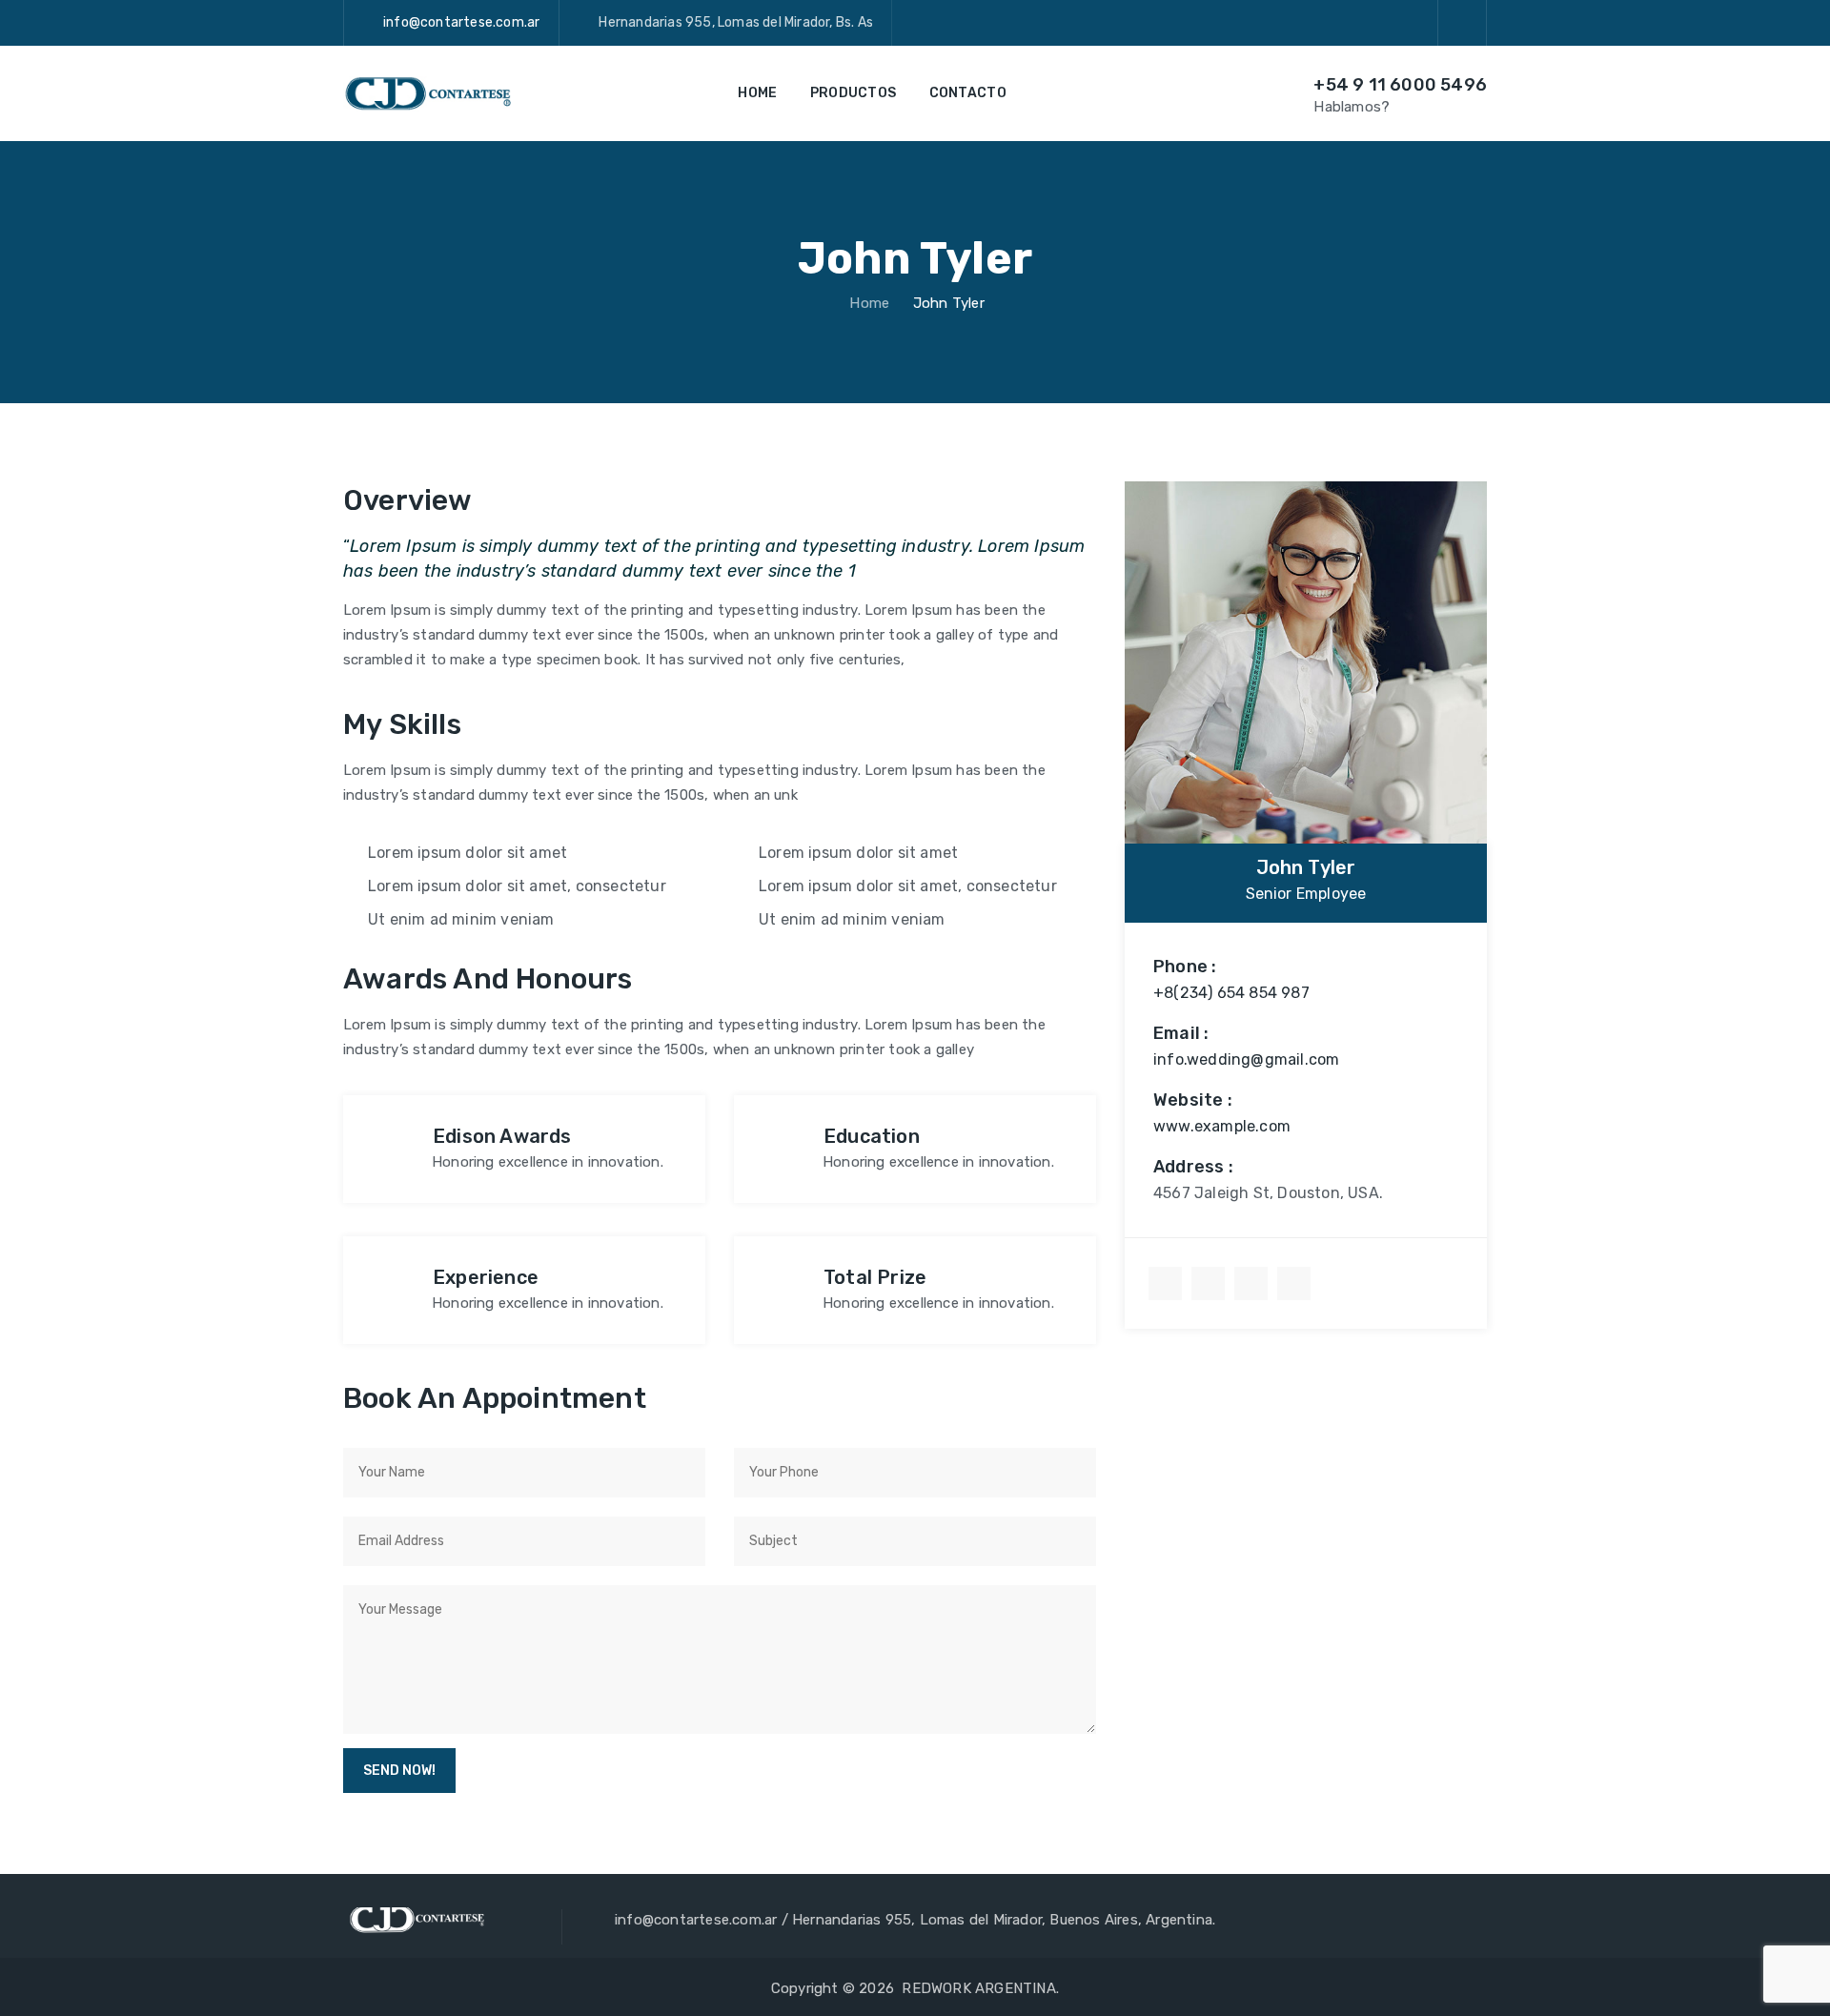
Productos (854, 93)
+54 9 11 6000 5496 (1400, 85)
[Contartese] (427, 93)
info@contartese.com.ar (461, 22)
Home (757, 93)
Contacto (968, 93)
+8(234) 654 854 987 (1231, 993)
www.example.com (1222, 1126)
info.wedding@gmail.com (1246, 1059)
